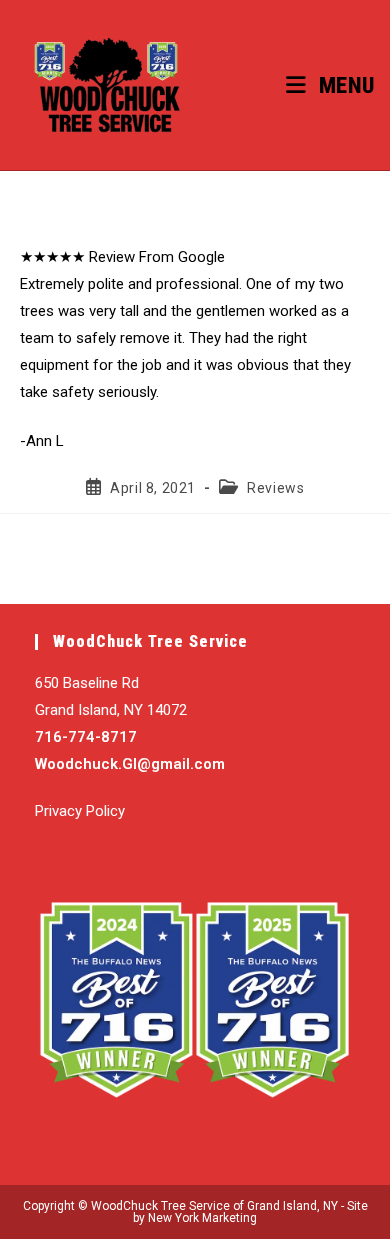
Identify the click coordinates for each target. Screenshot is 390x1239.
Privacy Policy (80, 811)
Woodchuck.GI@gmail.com (130, 764)
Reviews (275, 488)
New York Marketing (202, 1218)
